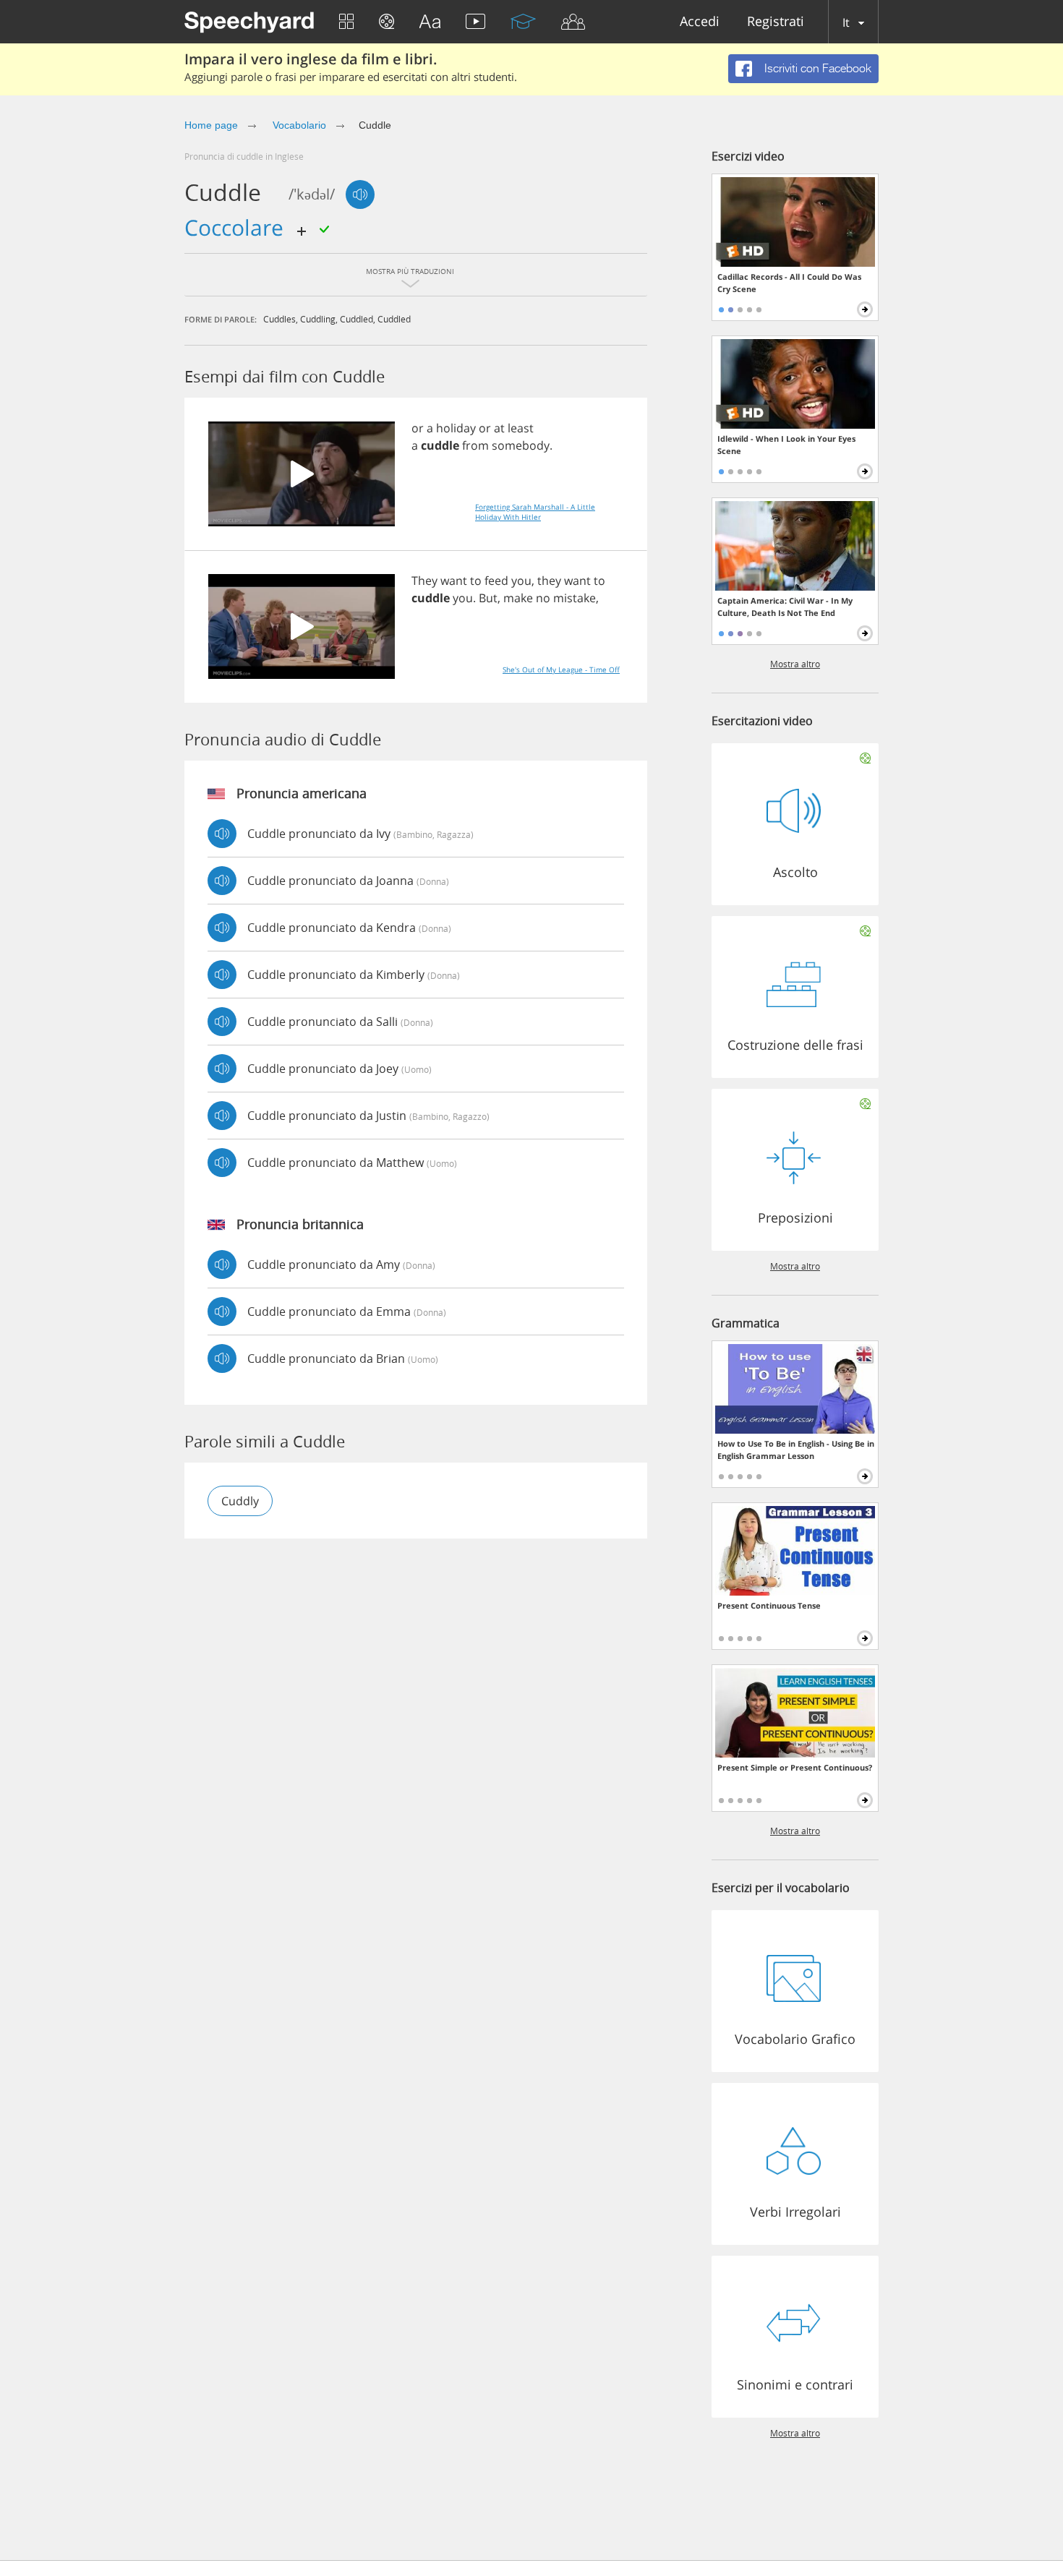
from (475, 445)
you (521, 581)
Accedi (700, 22)
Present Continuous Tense (769, 1605)
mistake (575, 598)
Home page (211, 125)
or (418, 428)
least (521, 428)
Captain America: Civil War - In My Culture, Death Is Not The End (785, 607)
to (476, 581)
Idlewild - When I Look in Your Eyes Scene (786, 445)
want (454, 581)
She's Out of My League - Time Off (561, 669)
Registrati (776, 22)
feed (496, 581)
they (549, 581)
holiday (456, 428)
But (488, 598)
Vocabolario (298, 125)
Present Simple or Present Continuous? (795, 1767)
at (499, 428)
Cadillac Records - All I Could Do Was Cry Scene (789, 283)
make (518, 598)
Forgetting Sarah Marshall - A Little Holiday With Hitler (535, 512)
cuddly (240, 1501)
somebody (521, 445)
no (543, 598)
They (424, 581)
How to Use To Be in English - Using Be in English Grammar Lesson (796, 1450)
